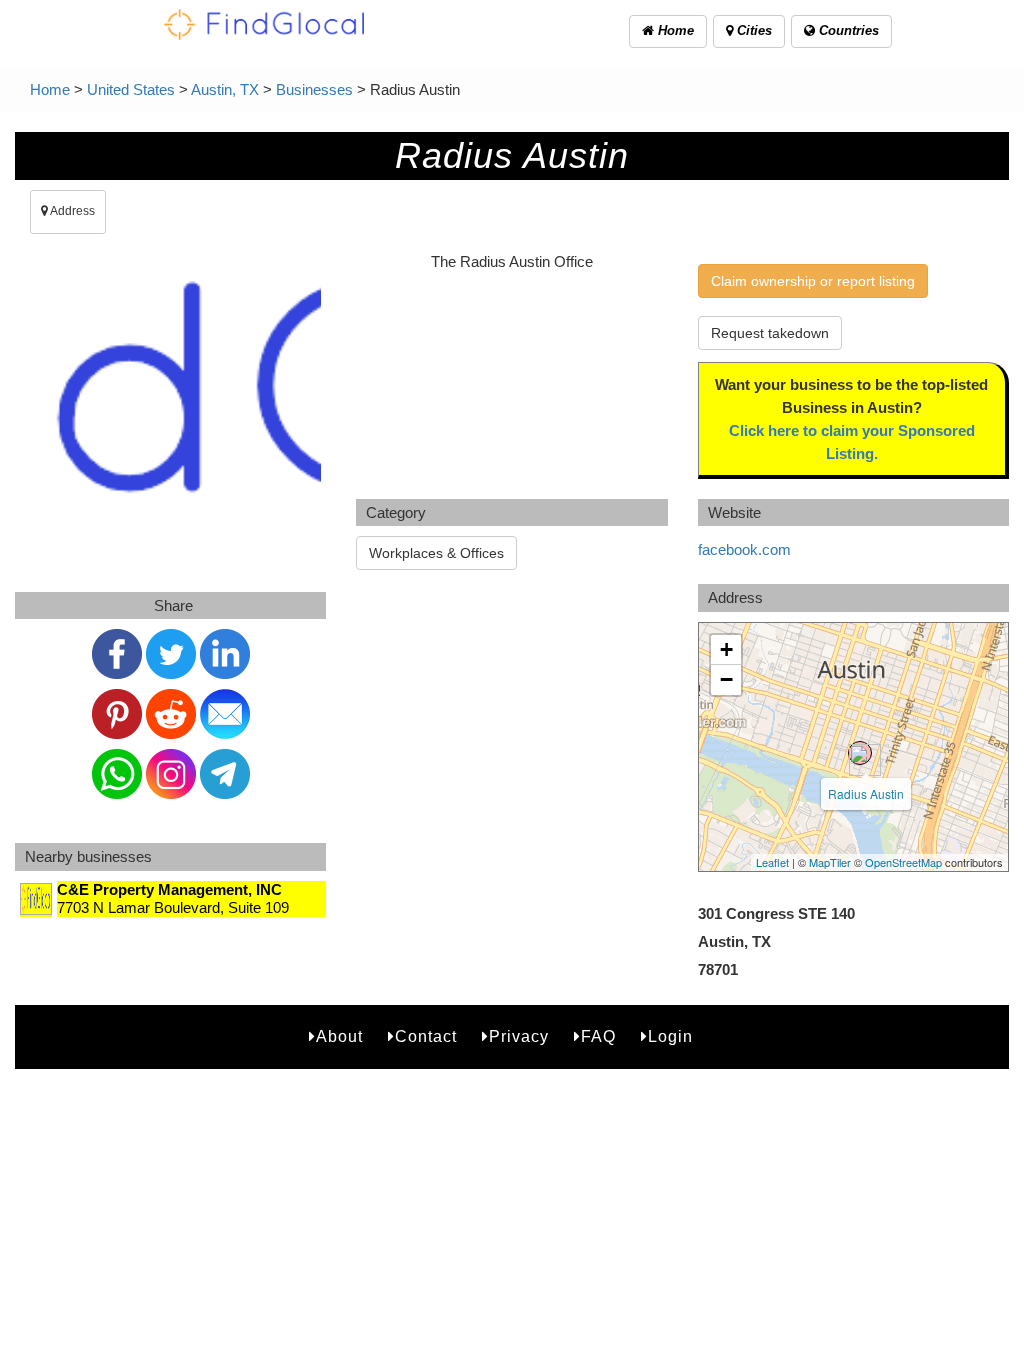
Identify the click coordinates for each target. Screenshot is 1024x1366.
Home (674, 30)
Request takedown (770, 333)
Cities (752, 30)
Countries (847, 30)
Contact (426, 1036)
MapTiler (830, 862)
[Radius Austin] (860, 753)
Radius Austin (866, 793)
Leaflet (772, 862)
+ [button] (726, 649)
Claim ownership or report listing (813, 281)
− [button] (726, 679)
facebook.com (744, 549)
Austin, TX (225, 89)
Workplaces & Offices (436, 553)
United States (131, 89)
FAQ (598, 1036)
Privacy (519, 1036)
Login (670, 1036)
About (339, 1036)
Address (71, 211)
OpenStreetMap (903, 862)
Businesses (314, 89)
